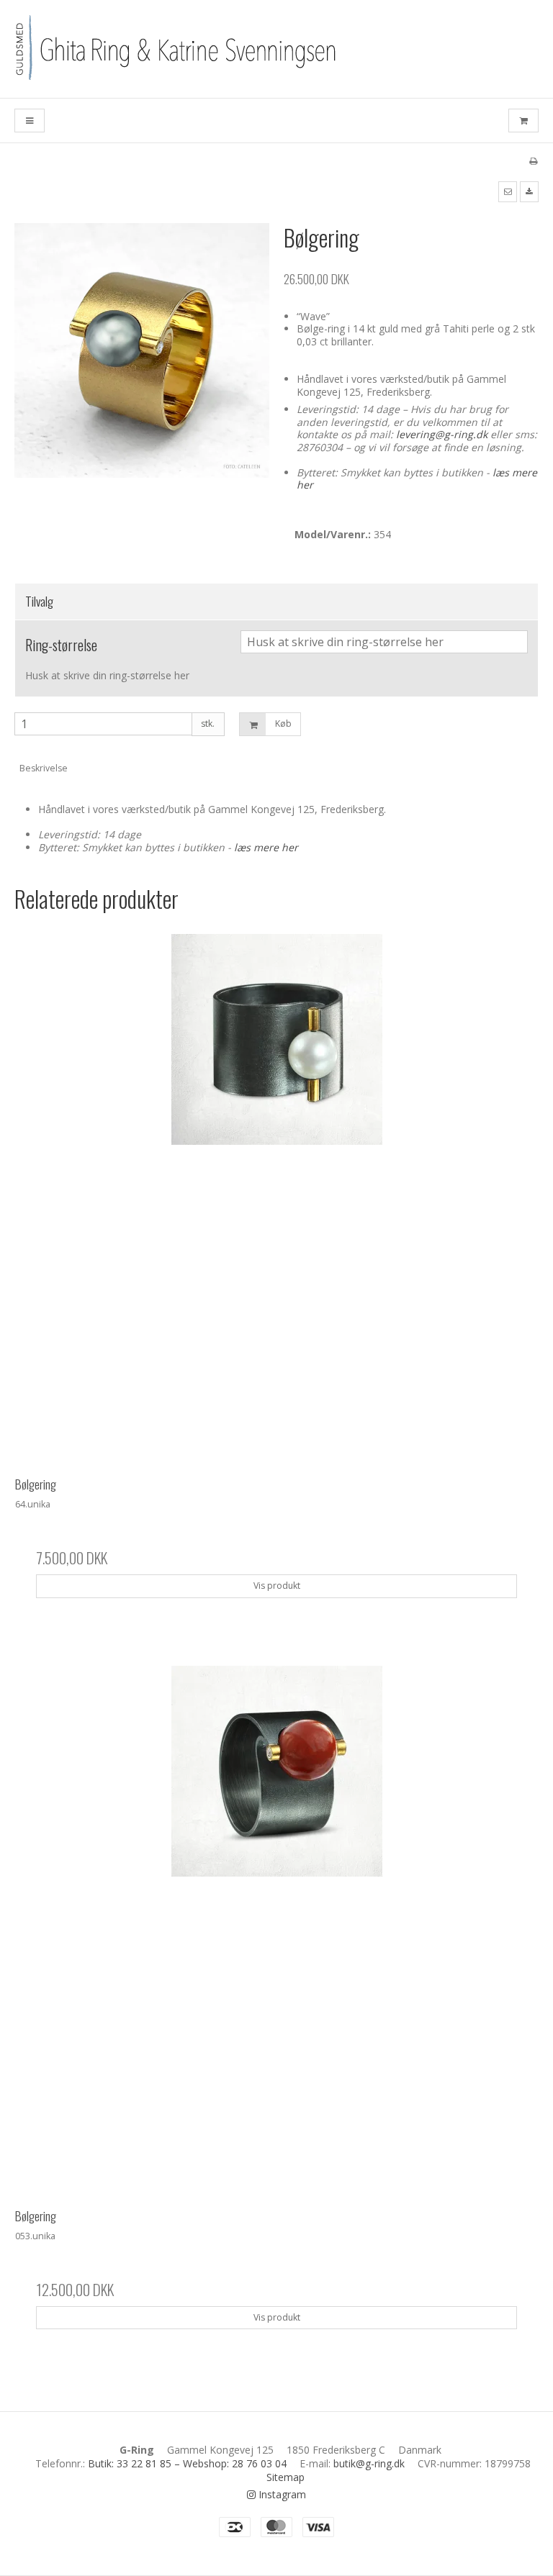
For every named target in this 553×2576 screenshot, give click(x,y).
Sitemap (286, 2477)
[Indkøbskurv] (523, 121)
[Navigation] (30, 121)
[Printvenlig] (533, 160)
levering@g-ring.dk (442, 434)
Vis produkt (277, 1586)
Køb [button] (283, 724)
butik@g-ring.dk (369, 2463)
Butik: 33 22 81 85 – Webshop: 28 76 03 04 (187, 2463)
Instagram (281, 2494)
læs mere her (266, 847)
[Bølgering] (276, 1195)
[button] (508, 191)
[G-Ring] (276, 49)
